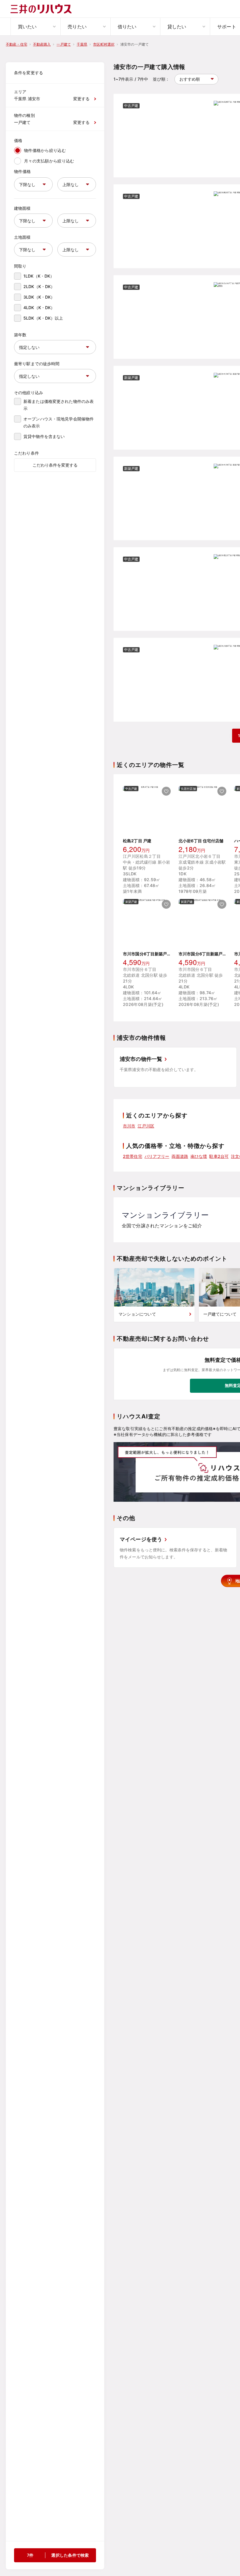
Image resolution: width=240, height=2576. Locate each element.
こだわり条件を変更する (55, 465)
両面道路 (180, 1156)
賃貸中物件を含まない (44, 436)
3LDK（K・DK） (39, 297)
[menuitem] (35, 27)
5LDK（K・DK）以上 (43, 318)
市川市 (129, 1126)
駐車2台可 (219, 1156)
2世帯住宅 (133, 1156)
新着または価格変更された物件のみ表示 (59, 405)
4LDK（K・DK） (39, 308)
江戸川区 (146, 1126)
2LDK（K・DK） (39, 286)
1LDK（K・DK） (39, 276)
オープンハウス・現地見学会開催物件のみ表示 (59, 422)
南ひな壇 (199, 1156)
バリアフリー (157, 1156)
